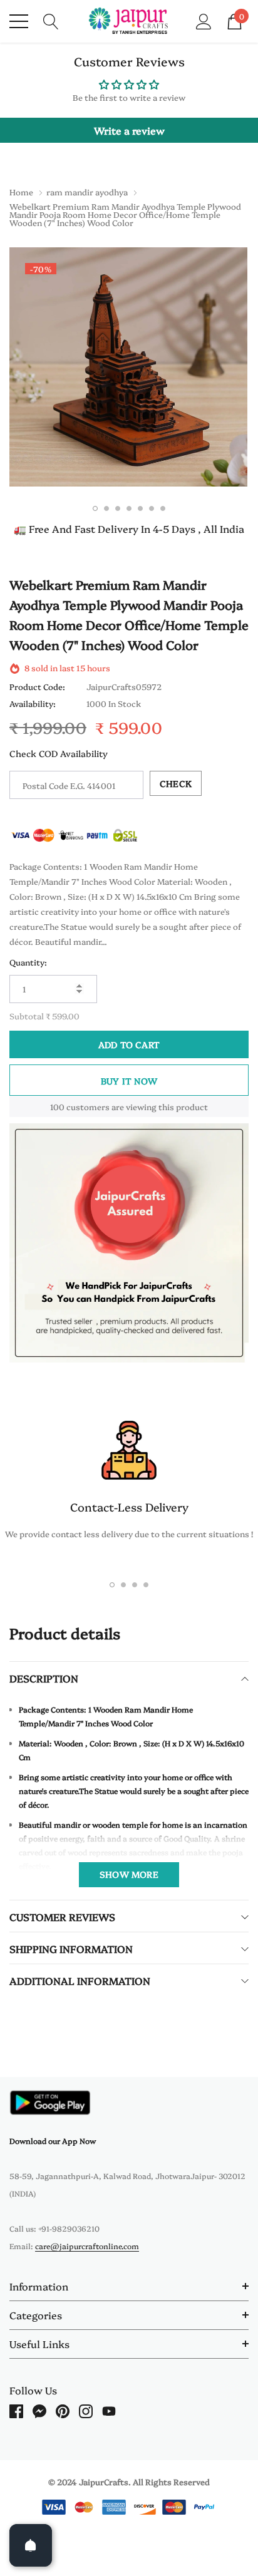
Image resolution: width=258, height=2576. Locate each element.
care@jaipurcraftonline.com (87, 2246)
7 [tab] (163, 508)
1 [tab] (95, 508)
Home (21, 192)
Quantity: (28, 962)
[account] (204, 20)
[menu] (19, 21)
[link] (50, 2102)
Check (176, 783)
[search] (51, 20)
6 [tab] (152, 508)
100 (57, 1106)
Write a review (129, 130)
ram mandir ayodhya (87, 192)
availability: (33, 703)
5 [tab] (140, 508)
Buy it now (129, 1081)
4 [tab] (129, 508)
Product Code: (37, 686)
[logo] (129, 21)
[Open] (31, 2545)
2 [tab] (106, 508)
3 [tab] (118, 508)
